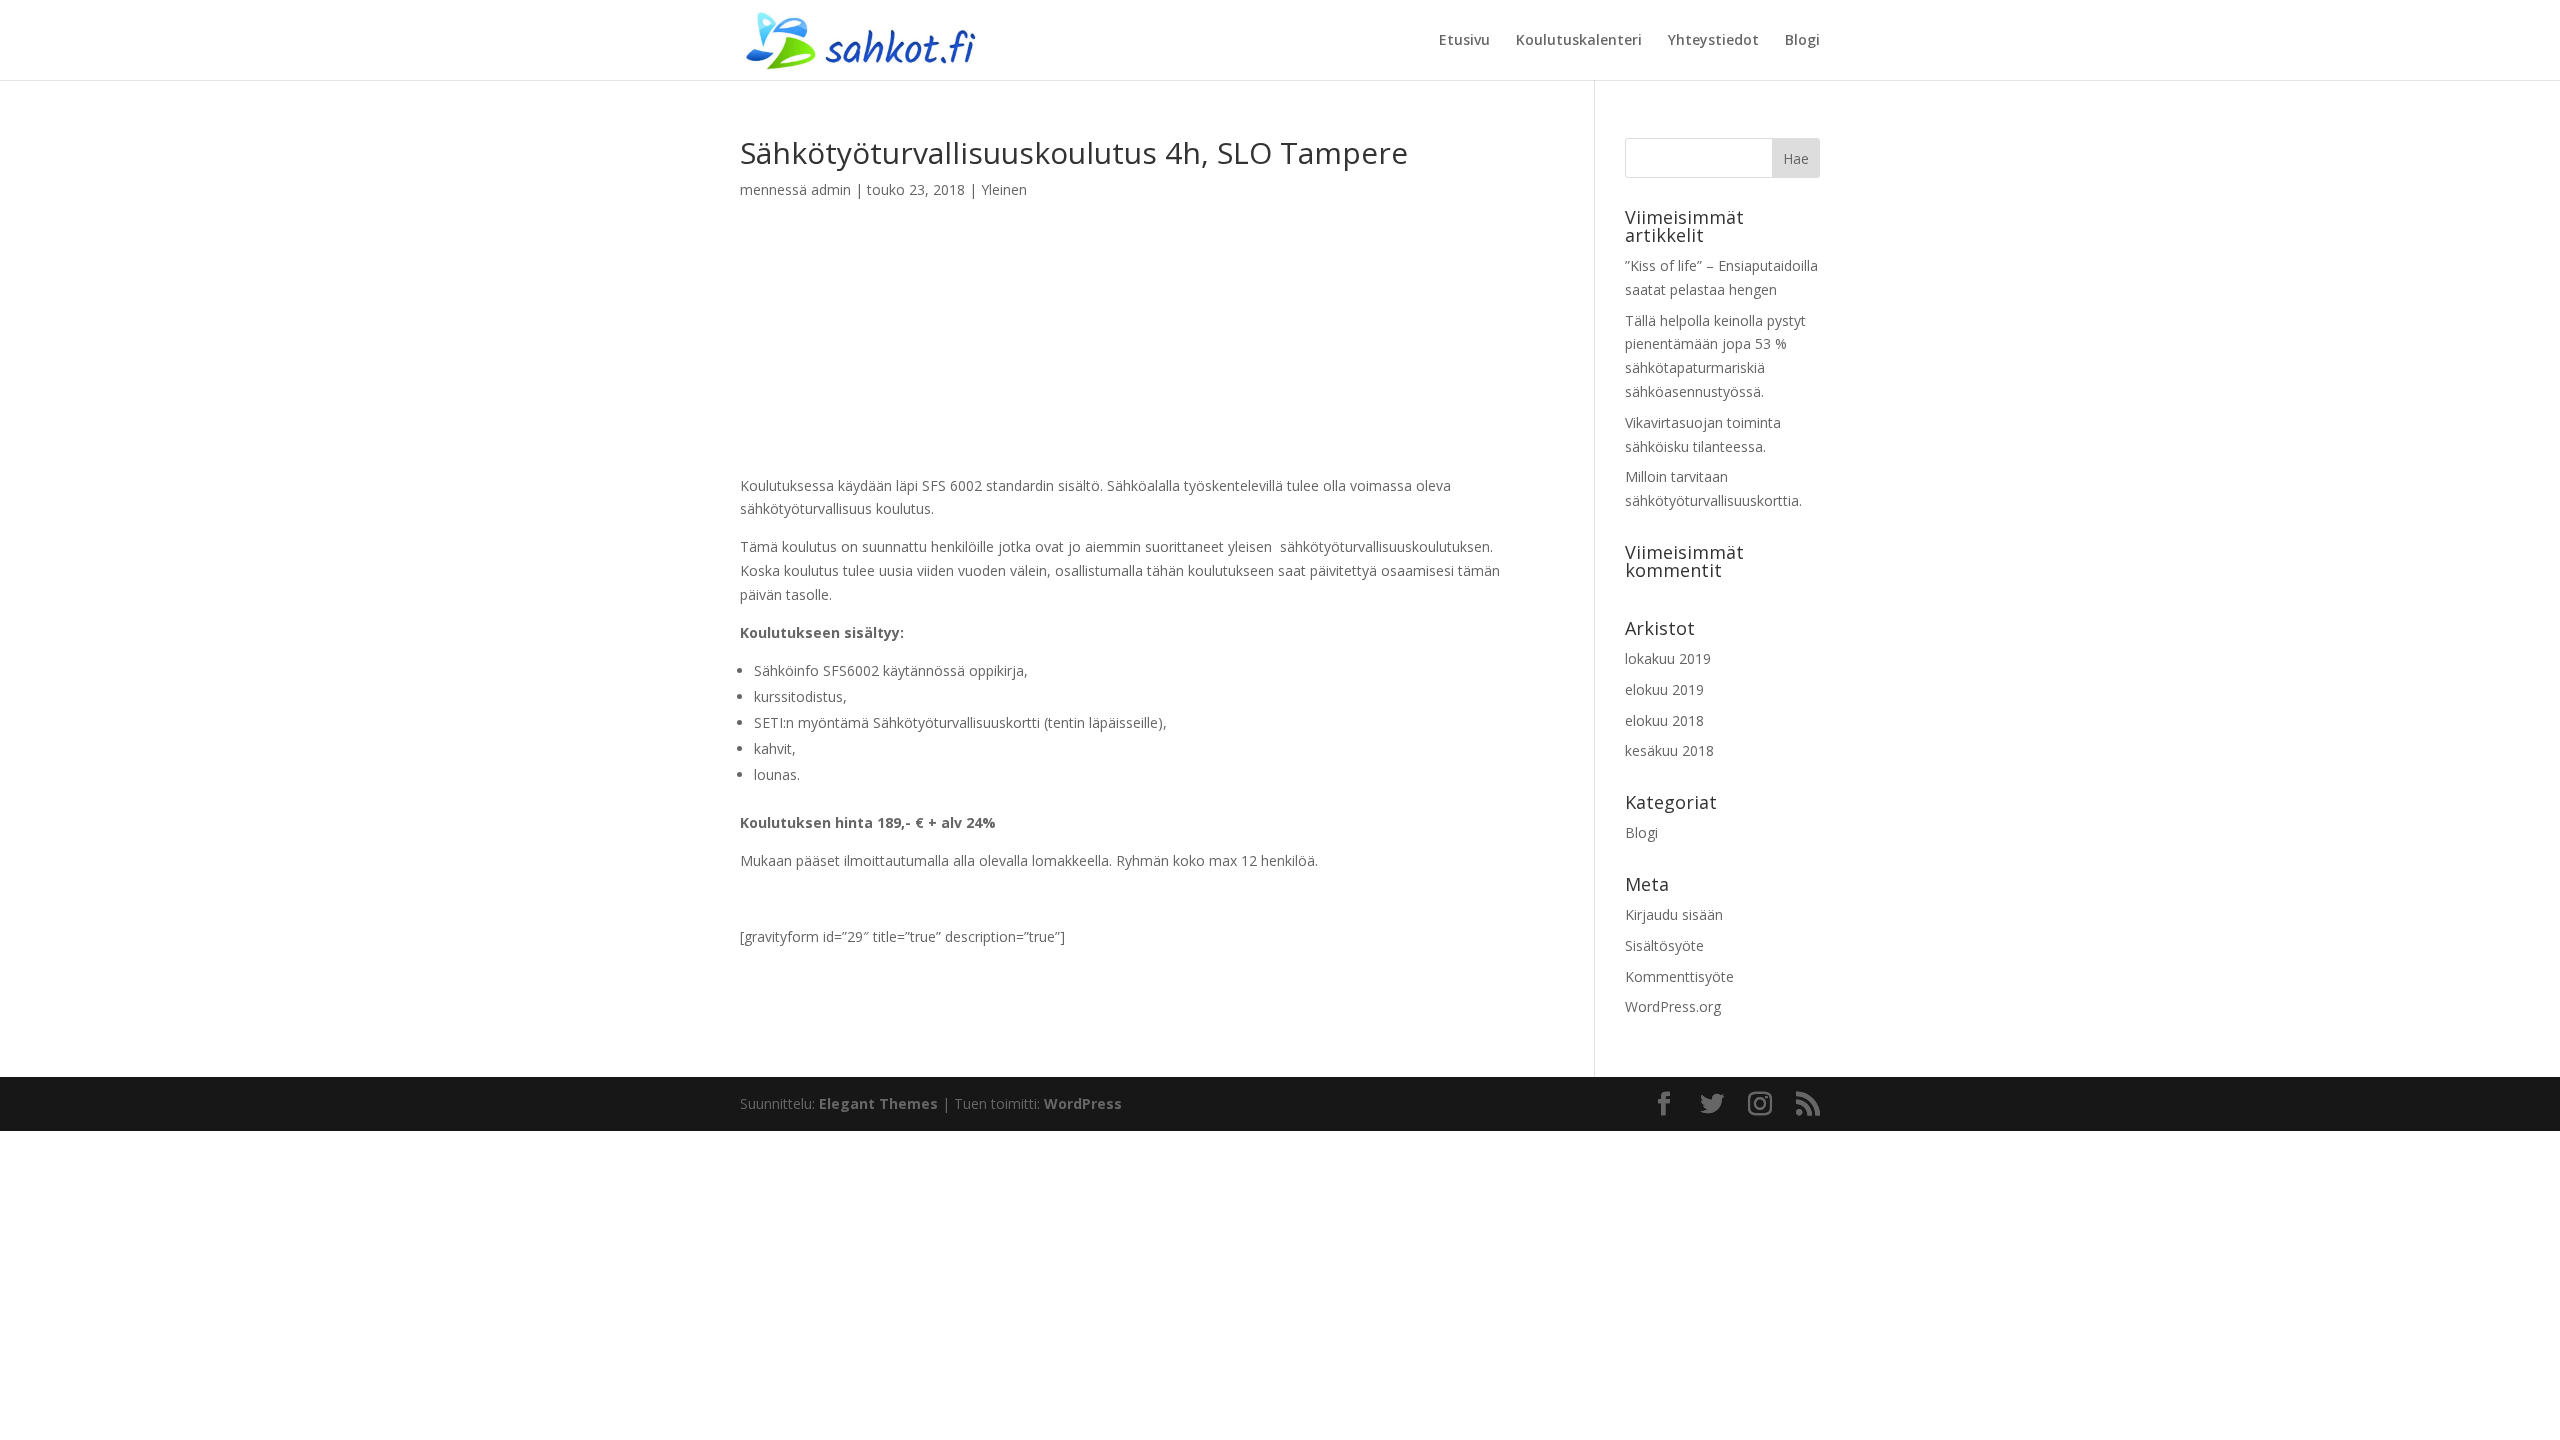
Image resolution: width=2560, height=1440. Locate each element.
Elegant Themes (878, 1103)
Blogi (1802, 41)
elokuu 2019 (1664, 689)
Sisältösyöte (1664, 945)
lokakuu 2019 (1668, 658)
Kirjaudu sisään (1674, 914)
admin (831, 189)
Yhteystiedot (1713, 41)
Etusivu (1464, 41)
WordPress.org (1673, 1006)
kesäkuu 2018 (1669, 750)
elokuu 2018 (1664, 720)
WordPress (1083, 1103)
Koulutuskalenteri (1579, 41)
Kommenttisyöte (1679, 976)
